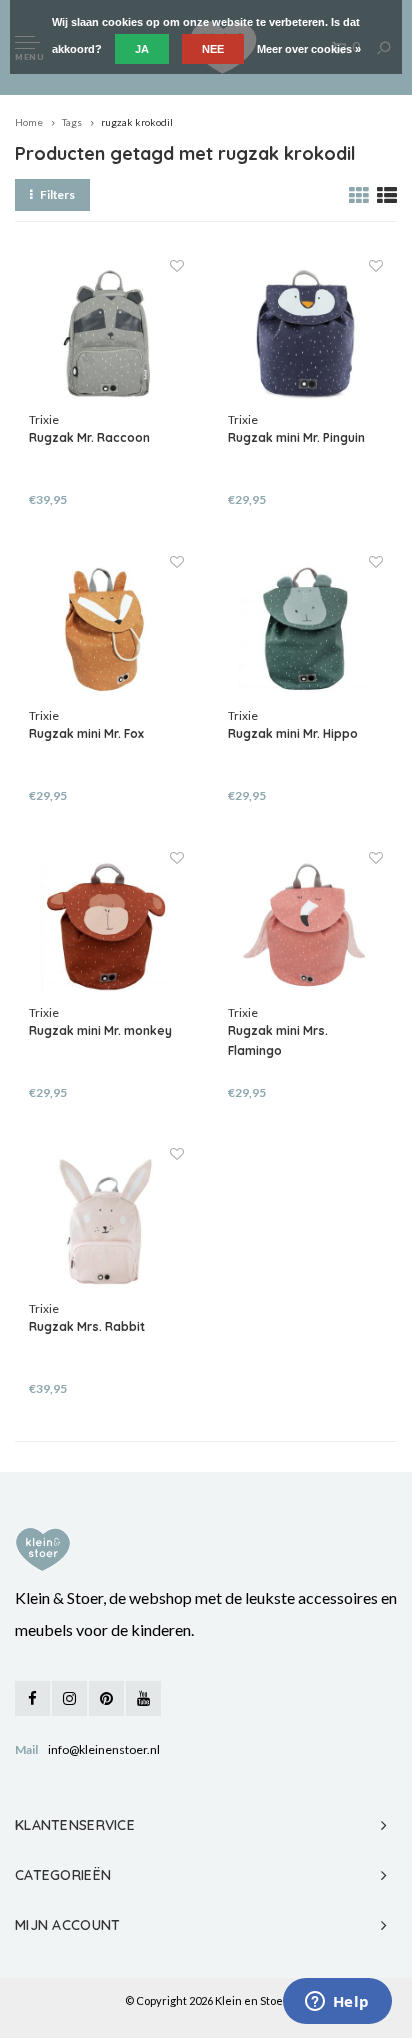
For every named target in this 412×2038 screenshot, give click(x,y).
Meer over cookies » (309, 49)
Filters (57, 194)
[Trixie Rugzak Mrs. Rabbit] (106, 1221)
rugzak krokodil (137, 122)
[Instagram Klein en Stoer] (69, 1698)
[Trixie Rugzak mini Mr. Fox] (106, 629)
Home (29, 122)
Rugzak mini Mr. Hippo (293, 733)
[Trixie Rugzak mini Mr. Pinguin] (305, 333)
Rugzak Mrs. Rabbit (87, 1326)
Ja (142, 49)
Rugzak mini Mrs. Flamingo (278, 1040)
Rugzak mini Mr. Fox (86, 733)
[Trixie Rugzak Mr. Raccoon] (106, 333)
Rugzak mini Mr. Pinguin (296, 437)
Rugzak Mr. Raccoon (89, 437)
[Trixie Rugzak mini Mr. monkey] (106, 925)
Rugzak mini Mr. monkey (100, 1030)
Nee (213, 49)
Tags (72, 122)
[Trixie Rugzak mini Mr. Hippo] (305, 629)
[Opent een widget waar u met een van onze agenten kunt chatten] (337, 2003)
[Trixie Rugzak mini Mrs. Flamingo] (305, 925)
